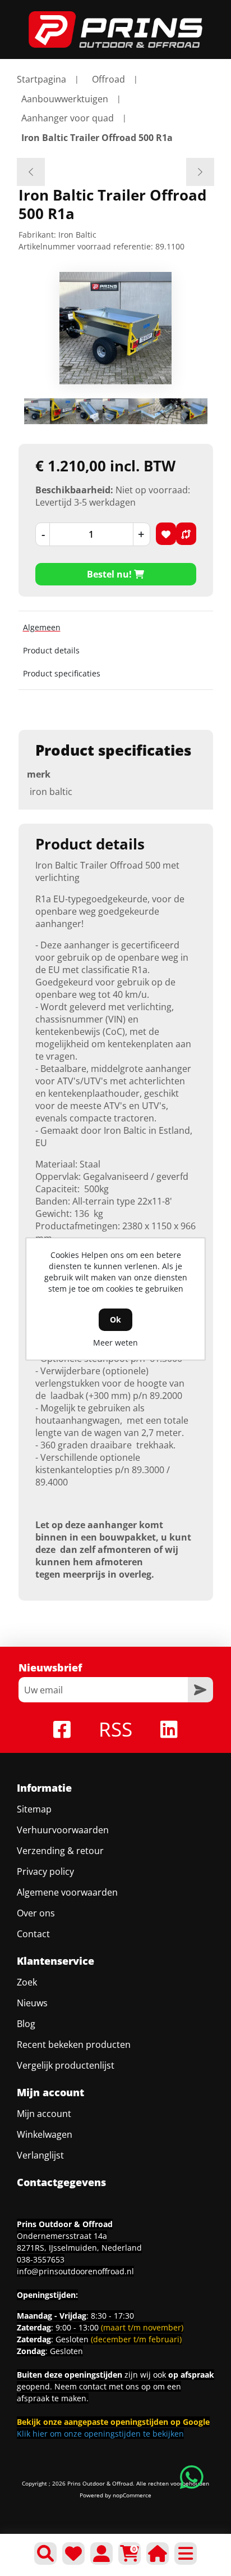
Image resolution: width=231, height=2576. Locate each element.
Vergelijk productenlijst (66, 2065)
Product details (51, 650)
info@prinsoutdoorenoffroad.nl (75, 2271)
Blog (26, 2024)
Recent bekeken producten (74, 2045)
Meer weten (115, 1342)
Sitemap (34, 1809)
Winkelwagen (45, 2134)
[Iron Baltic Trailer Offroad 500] (31, 172)
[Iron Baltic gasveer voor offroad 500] (200, 172)
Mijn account (44, 2114)
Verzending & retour (60, 1851)
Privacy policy (45, 1871)
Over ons (36, 1913)
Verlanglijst (40, 2155)
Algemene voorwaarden (67, 1892)
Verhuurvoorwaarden (63, 1830)
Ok (115, 1319)
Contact (33, 1934)
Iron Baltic (77, 235)
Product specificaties (62, 673)
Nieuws (32, 2003)
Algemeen (42, 627)
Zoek (27, 1982)
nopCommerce (132, 2495)
